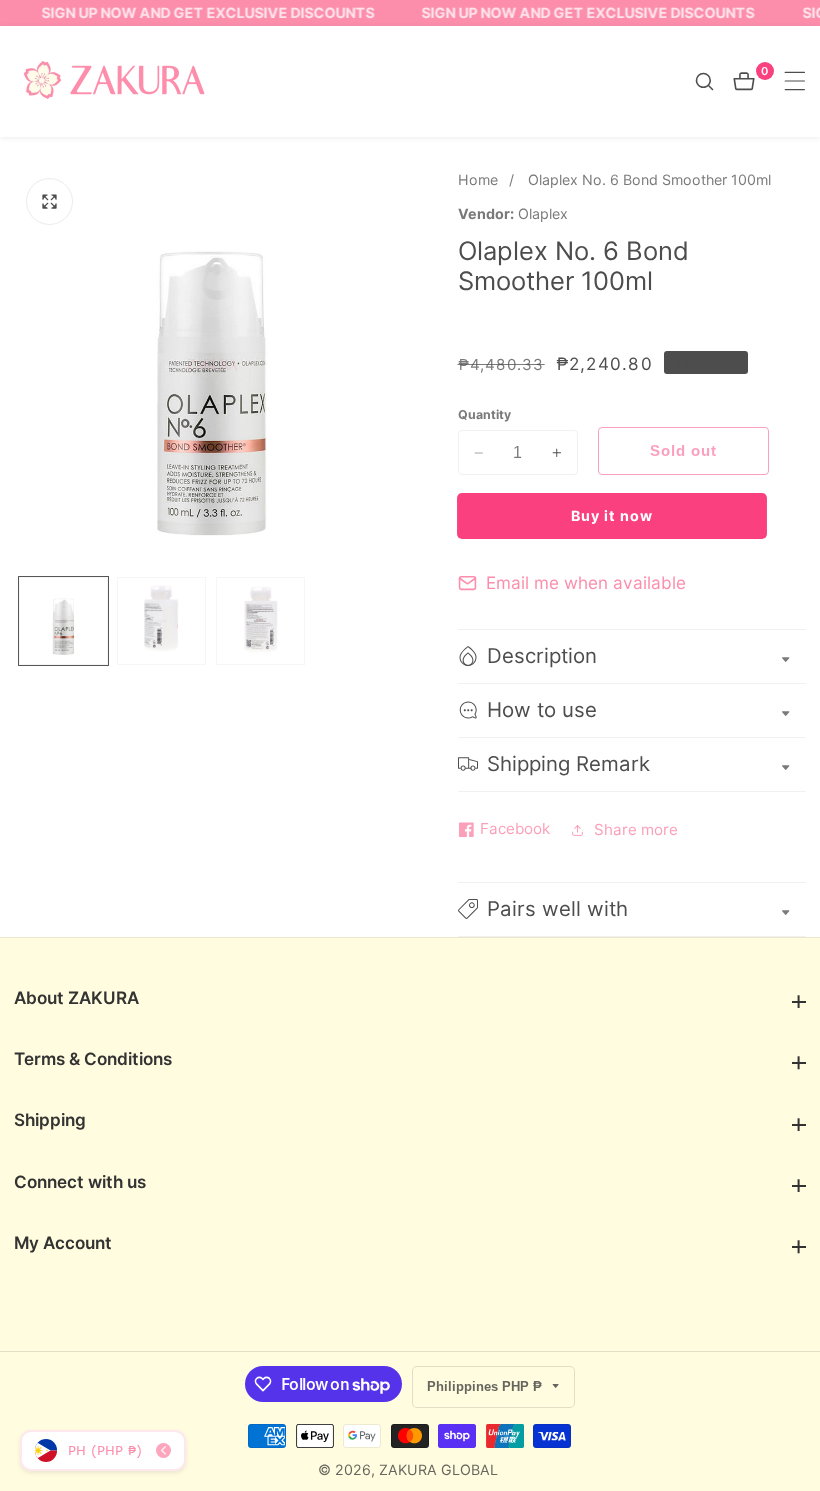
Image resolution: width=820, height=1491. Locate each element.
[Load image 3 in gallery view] (260, 621)
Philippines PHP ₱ (486, 1386)
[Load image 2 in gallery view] (161, 621)
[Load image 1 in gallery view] (63, 621)
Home (478, 179)
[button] (632, 909)
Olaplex (543, 214)
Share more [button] (636, 829)
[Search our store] (714, 81)
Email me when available (586, 582)
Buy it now (612, 515)
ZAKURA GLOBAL (438, 1470)
